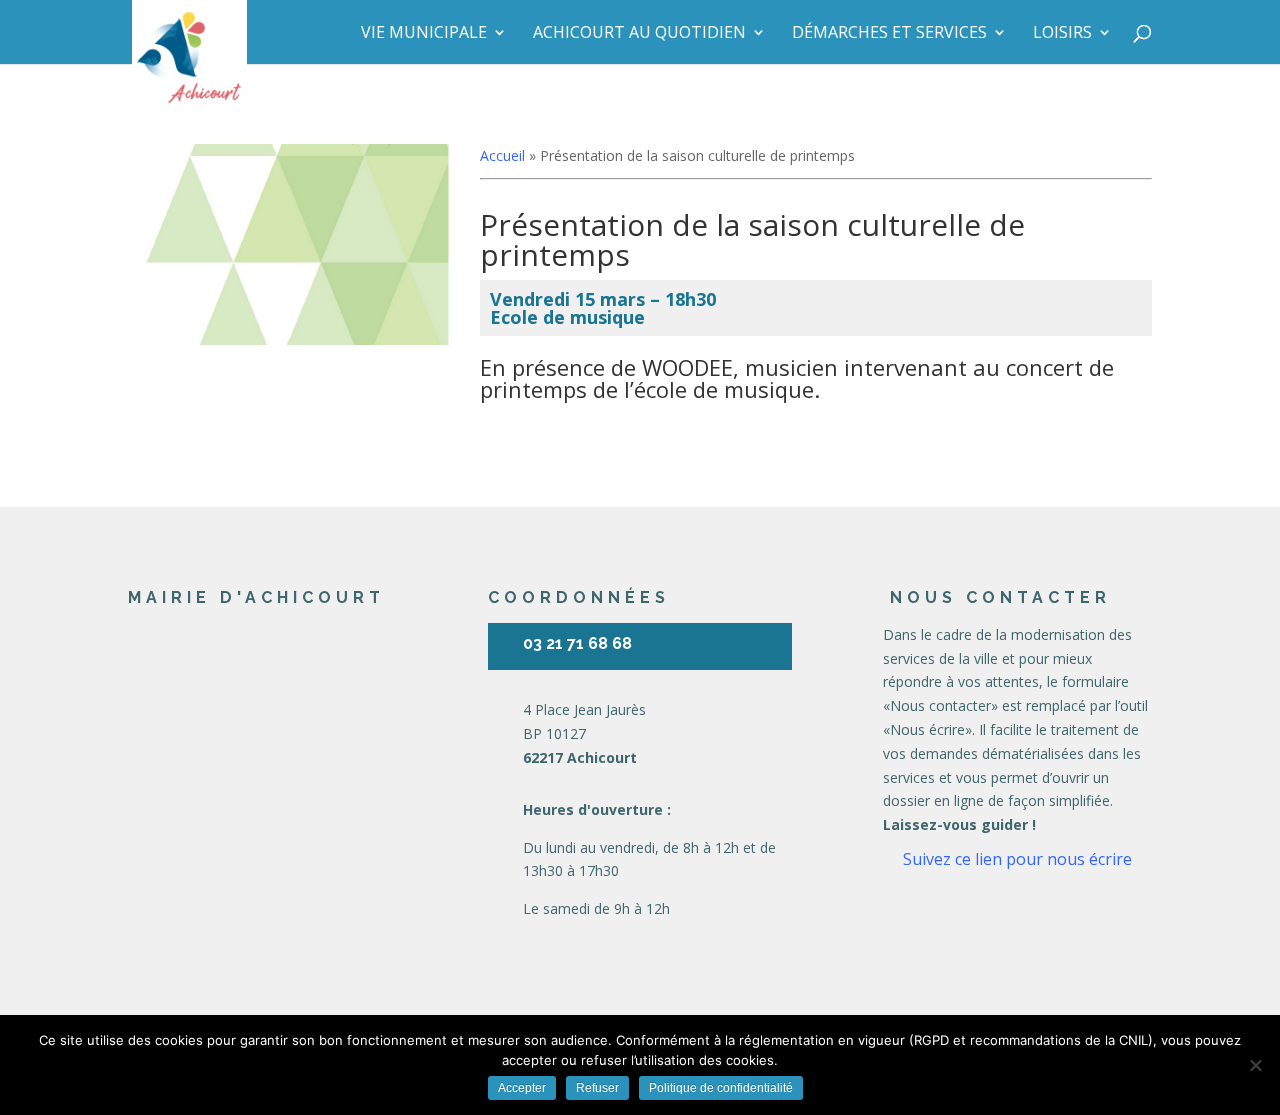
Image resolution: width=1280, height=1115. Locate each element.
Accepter (522, 1088)
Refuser (597, 1088)
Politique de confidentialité (721, 1088)
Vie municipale (424, 34)
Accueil (502, 155)
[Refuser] (1255, 1065)
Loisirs (1062, 34)
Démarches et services (889, 34)
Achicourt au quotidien (639, 34)
